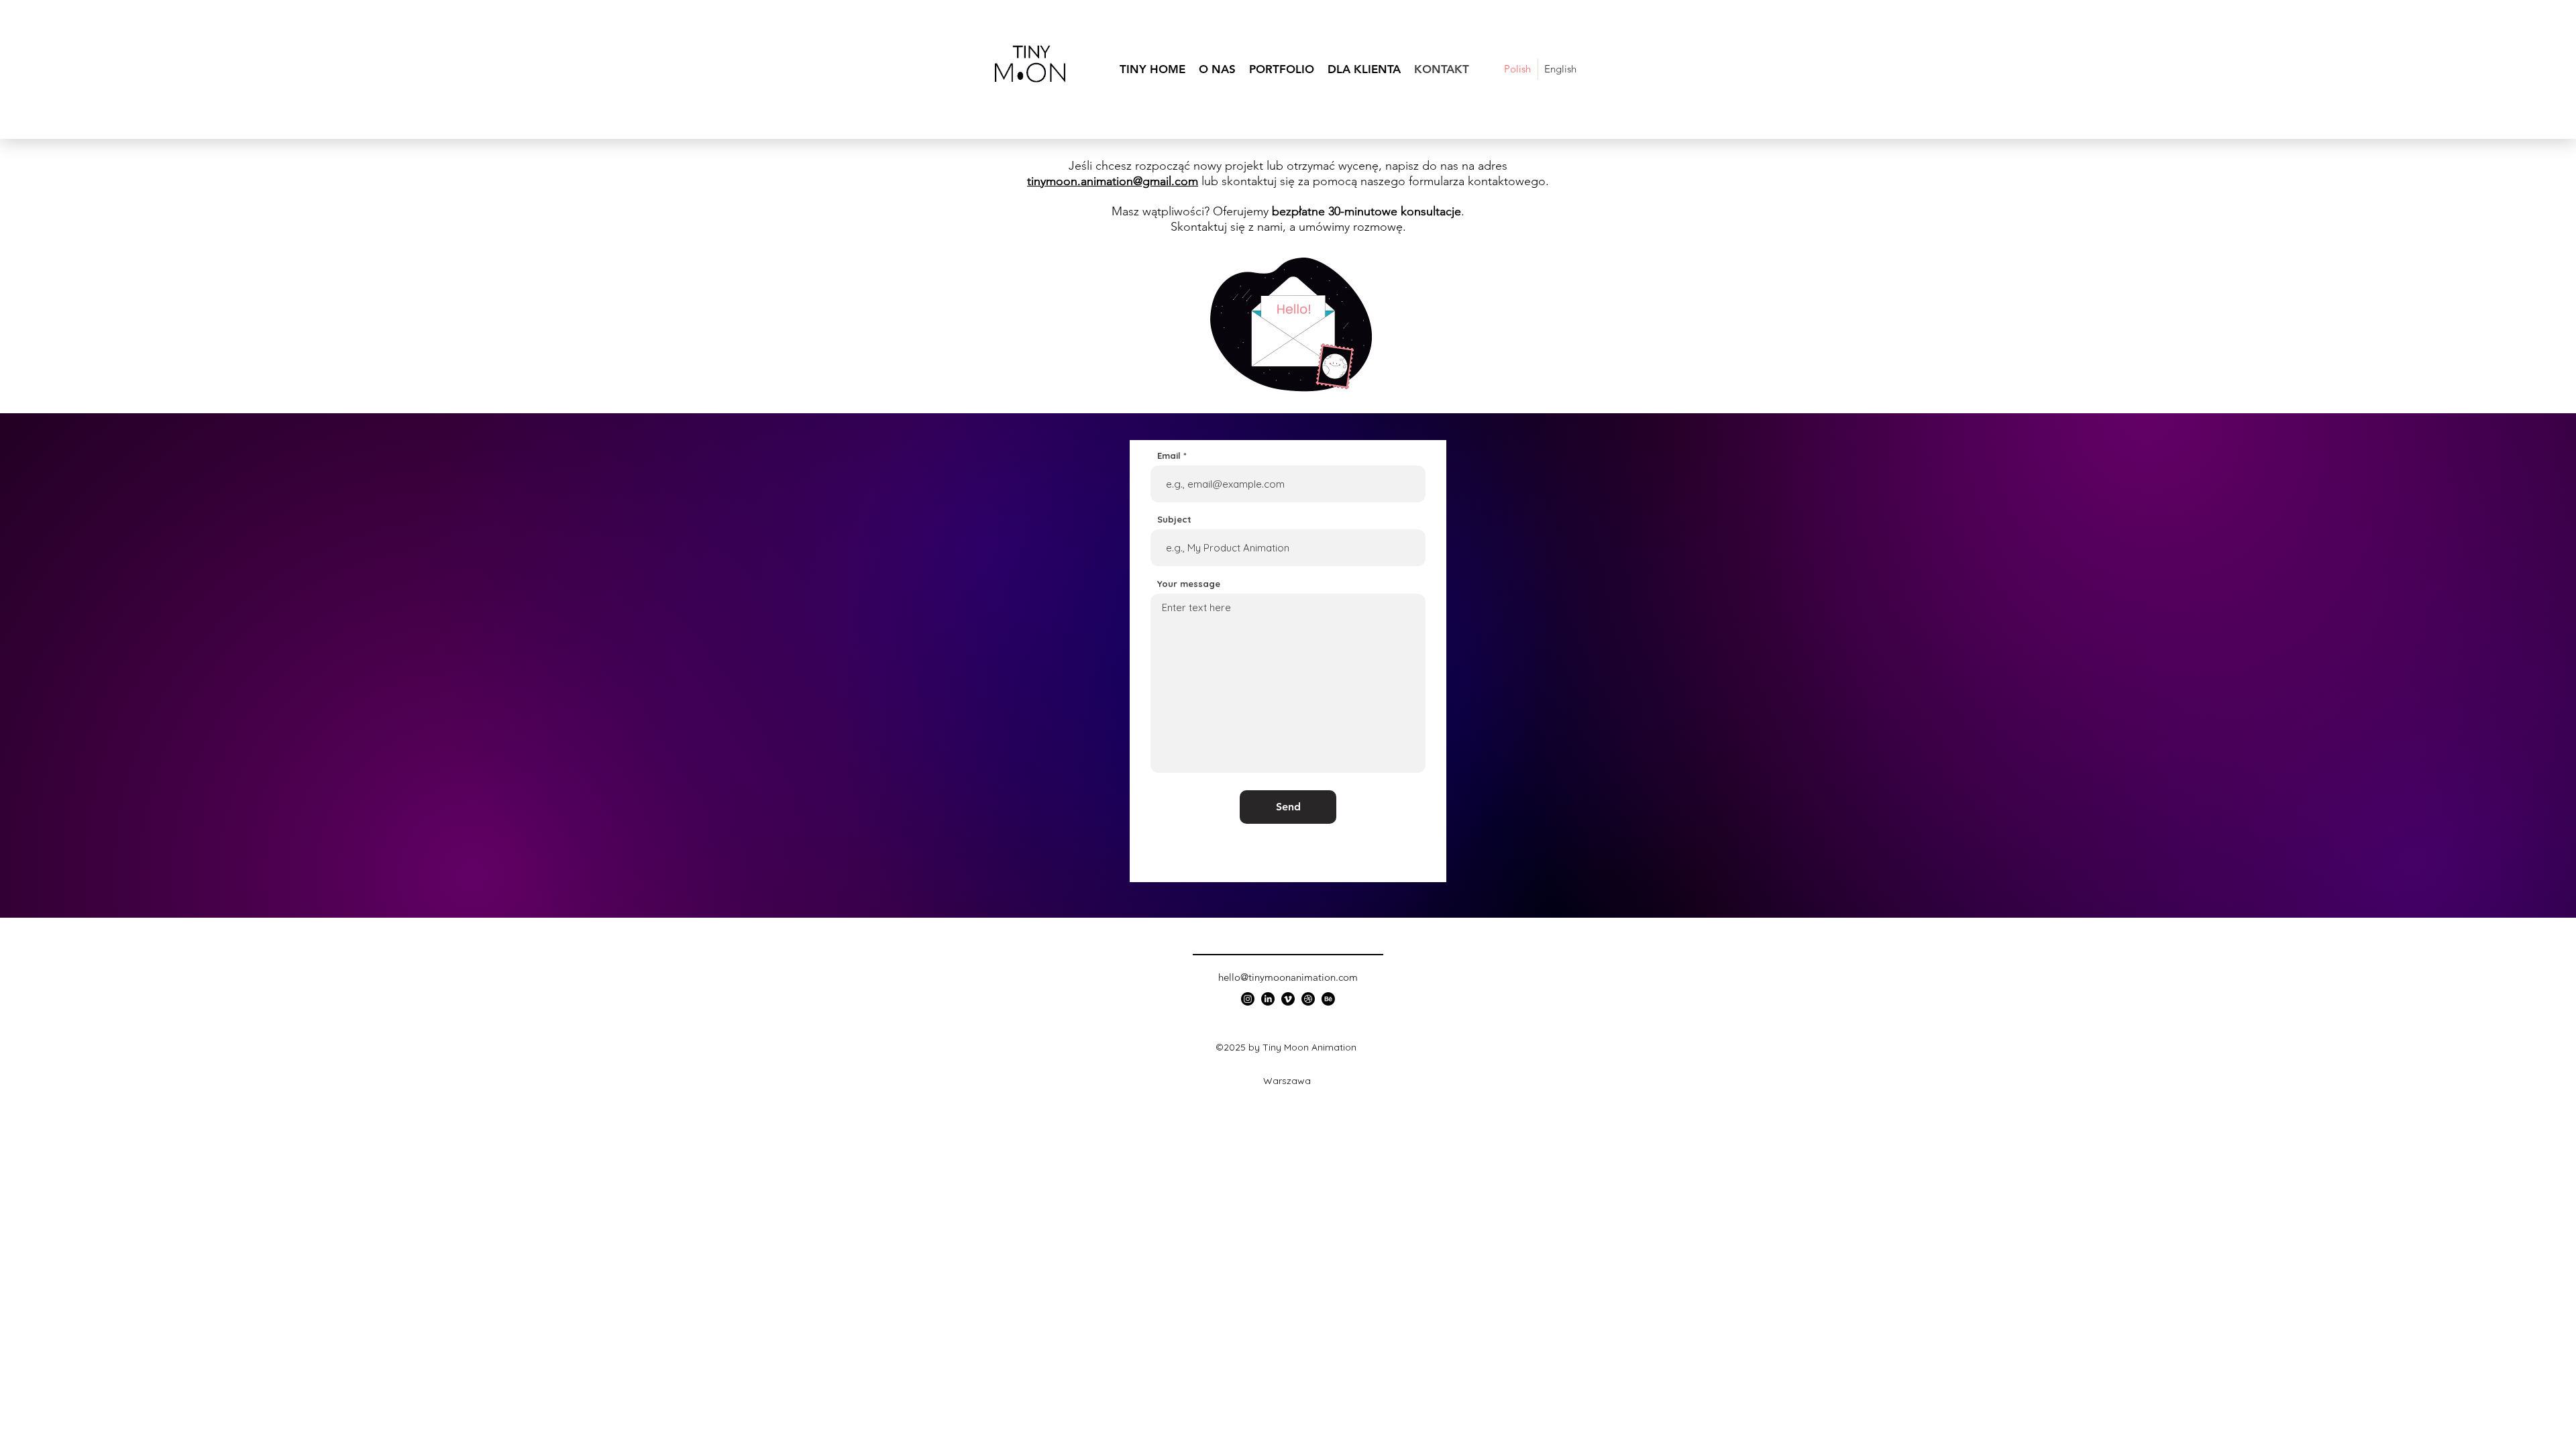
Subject (1174, 520)
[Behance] (1328, 999)
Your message (1189, 584)
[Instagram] (1248, 999)
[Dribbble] (1308, 999)
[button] (1282, 69)
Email (1169, 456)
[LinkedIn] (1268, 999)
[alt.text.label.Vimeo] (1288, 999)
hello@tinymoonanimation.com (1288, 977)
